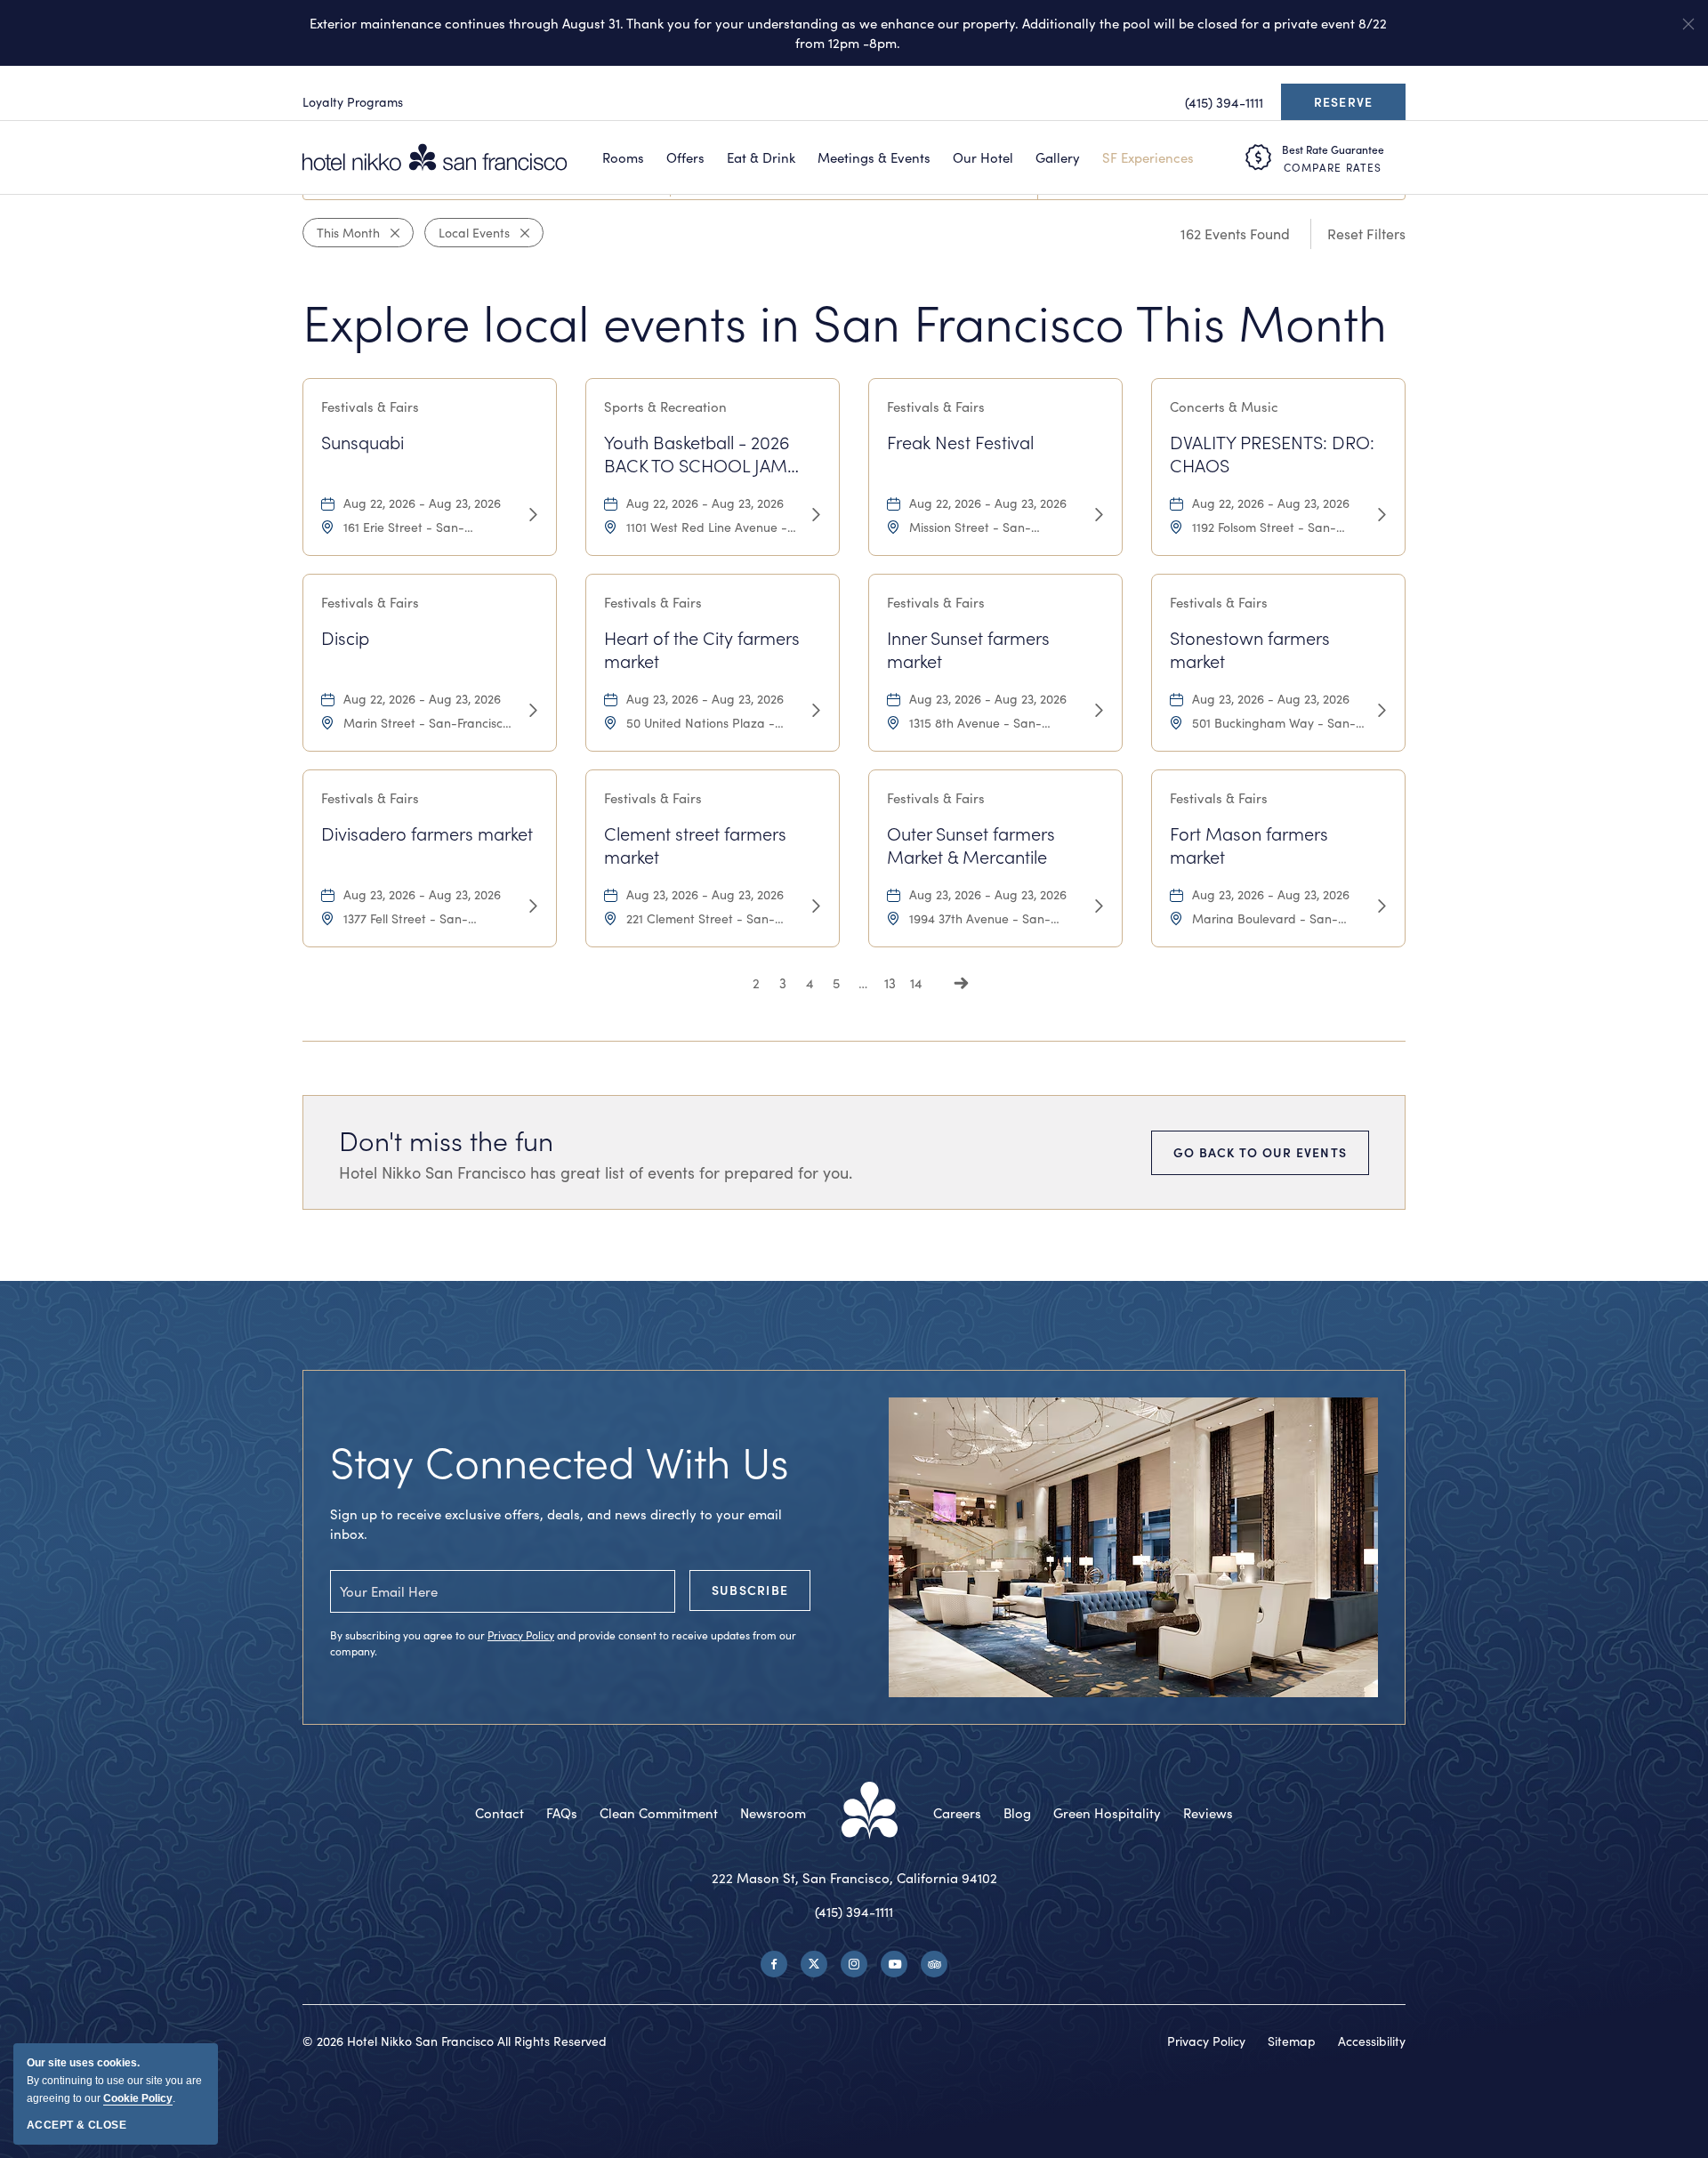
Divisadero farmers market (427, 833)
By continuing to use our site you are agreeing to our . (114, 2081)
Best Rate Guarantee (1333, 149)
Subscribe (750, 1590)
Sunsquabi (363, 442)
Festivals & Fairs (370, 407)
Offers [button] (685, 157)
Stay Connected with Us (560, 1461)
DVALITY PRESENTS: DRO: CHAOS (1272, 454)
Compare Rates (1333, 167)
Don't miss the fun (446, 1140)
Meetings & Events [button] (874, 157)
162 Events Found (1235, 234)
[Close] (390, 233)
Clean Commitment (659, 1813)
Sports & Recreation (665, 407)
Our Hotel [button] (983, 157)
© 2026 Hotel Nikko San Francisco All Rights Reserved (455, 2041)
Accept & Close (77, 2125)
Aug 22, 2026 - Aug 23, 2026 (422, 503)
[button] (1688, 24)
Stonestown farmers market (1250, 649)
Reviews (1208, 1813)
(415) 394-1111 (854, 1912)
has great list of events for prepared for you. (596, 1172)
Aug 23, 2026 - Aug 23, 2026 (705, 699)
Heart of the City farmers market (702, 649)
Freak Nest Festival (960, 442)
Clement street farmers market (695, 845)
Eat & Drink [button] (761, 157)
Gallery (1058, 157)
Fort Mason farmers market (1249, 845)
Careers (957, 1813)
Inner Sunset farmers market (968, 649)
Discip (345, 638)
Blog (1017, 1813)
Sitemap (1292, 2041)
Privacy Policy (521, 1635)
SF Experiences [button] (1148, 157)
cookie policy (138, 2098)
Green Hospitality (1107, 1813)
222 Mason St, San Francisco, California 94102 (854, 1878)
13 (890, 983)
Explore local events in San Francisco (845, 322)
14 (916, 983)
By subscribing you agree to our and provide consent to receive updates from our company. (563, 1643)
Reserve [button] (1348, 107)
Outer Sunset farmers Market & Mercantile (971, 845)
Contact (500, 1813)
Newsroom (773, 1813)
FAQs (562, 1813)
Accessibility (1372, 2041)
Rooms (623, 157)
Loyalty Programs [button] (353, 102)
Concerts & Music (1224, 407)
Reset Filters (1366, 234)
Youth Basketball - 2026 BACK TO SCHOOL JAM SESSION (697, 454)
